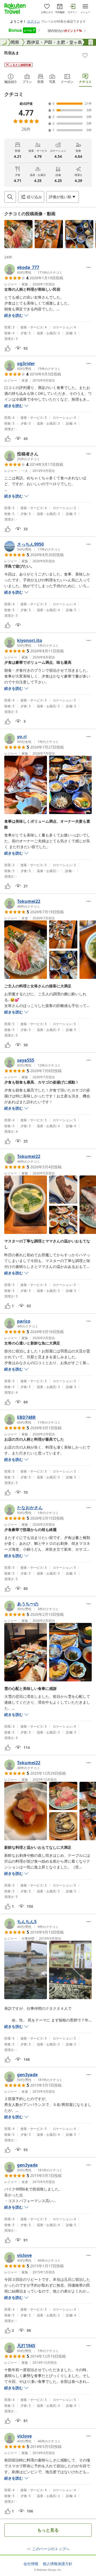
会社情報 (31, 2564)
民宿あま (12, 53)
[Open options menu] (89, 267)
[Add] (85, 55)
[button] (18, 234)
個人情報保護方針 (58, 2564)
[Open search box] (10, 197)
